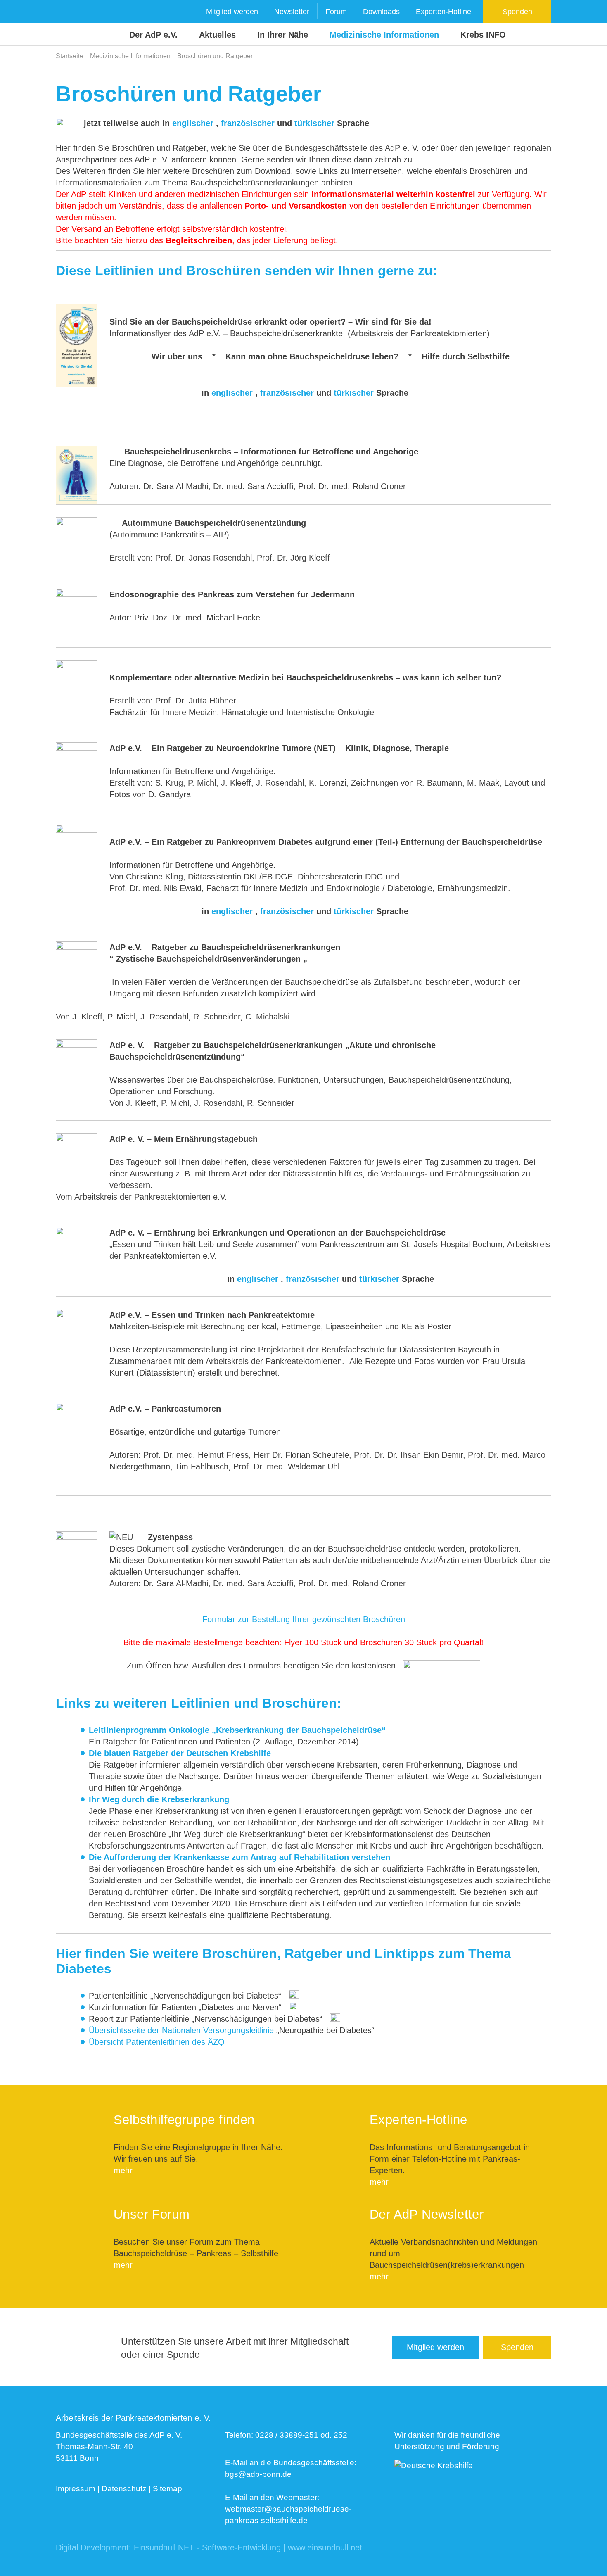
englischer (194, 123)
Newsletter (292, 12)
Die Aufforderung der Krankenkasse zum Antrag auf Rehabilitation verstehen (239, 1857)
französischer (248, 123)
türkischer (314, 123)
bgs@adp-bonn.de (258, 2474)
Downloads (381, 12)
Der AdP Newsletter (427, 2214)
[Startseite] (72, 23)
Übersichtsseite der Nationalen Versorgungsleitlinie (181, 2030)
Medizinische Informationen (384, 35)
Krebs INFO (483, 35)
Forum (336, 12)
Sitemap (167, 2489)
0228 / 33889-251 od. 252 (301, 2435)
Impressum (76, 2489)
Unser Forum (152, 2214)
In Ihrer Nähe (283, 35)
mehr (123, 2170)
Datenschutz (124, 2489)
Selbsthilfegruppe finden (184, 2120)
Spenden (517, 12)
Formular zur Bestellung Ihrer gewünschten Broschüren (304, 1619)
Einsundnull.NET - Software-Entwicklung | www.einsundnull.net (248, 2547)
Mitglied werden (232, 12)
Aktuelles (217, 35)
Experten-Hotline (443, 12)
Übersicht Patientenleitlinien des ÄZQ (157, 2042)
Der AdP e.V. (153, 35)
